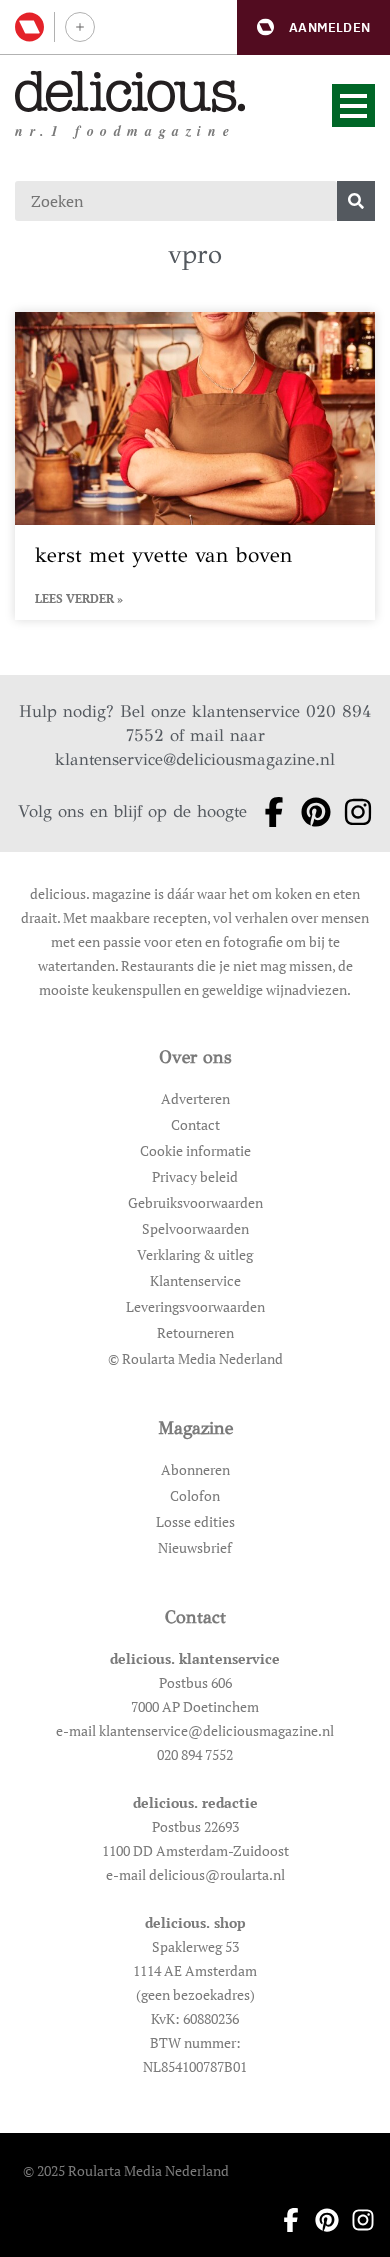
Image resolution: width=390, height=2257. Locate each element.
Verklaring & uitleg (195, 1254)
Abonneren (195, 1469)
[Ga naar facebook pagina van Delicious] (268, 812)
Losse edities (195, 1521)
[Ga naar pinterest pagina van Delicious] (310, 812)
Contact (195, 1124)
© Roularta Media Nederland (195, 1358)
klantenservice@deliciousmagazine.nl (195, 759)
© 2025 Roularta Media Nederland (126, 2170)
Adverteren (195, 1098)
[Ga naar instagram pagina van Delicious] (352, 812)
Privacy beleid (195, 1176)
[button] (313, 27)
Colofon (195, 1495)
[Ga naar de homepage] (130, 91)
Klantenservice (195, 1280)
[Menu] (353, 105)
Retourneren (195, 1332)
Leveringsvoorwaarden (195, 1306)
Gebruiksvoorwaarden (195, 1202)
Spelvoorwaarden (195, 1228)
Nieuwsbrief (195, 1547)
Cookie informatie (195, 1150)
